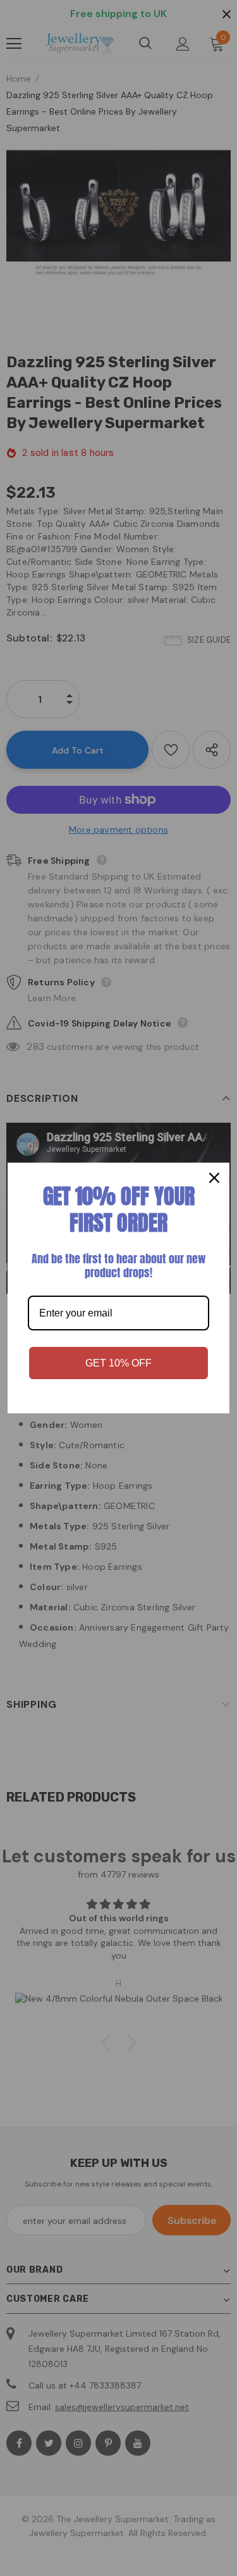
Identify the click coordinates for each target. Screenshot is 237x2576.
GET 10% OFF (118, 1363)
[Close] (214, 1178)
